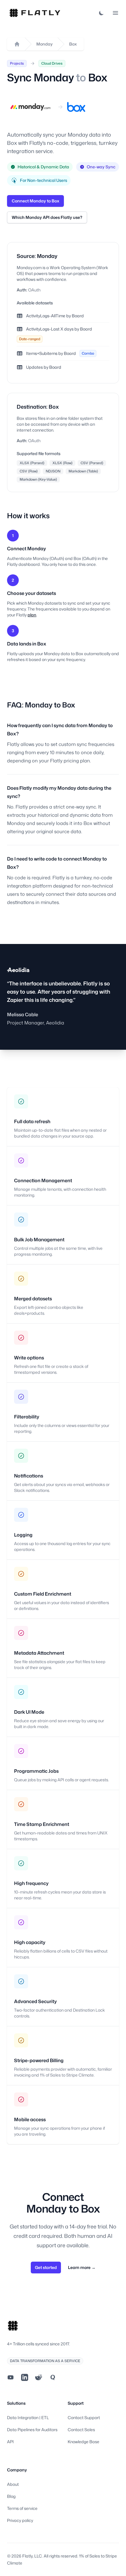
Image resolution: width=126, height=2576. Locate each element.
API (10, 2442)
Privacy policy (20, 2520)
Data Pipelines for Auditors (32, 2430)
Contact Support (84, 2417)
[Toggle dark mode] (101, 13)
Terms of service (22, 2508)
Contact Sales (81, 2430)
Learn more (82, 2267)
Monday (45, 44)
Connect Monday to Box (35, 201)
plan (32, 615)
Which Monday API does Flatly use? (47, 217)
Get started (46, 2267)
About (13, 2484)
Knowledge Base (84, 2442)
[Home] (17, 44)
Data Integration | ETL (28, 2417)
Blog (11, 2496)
